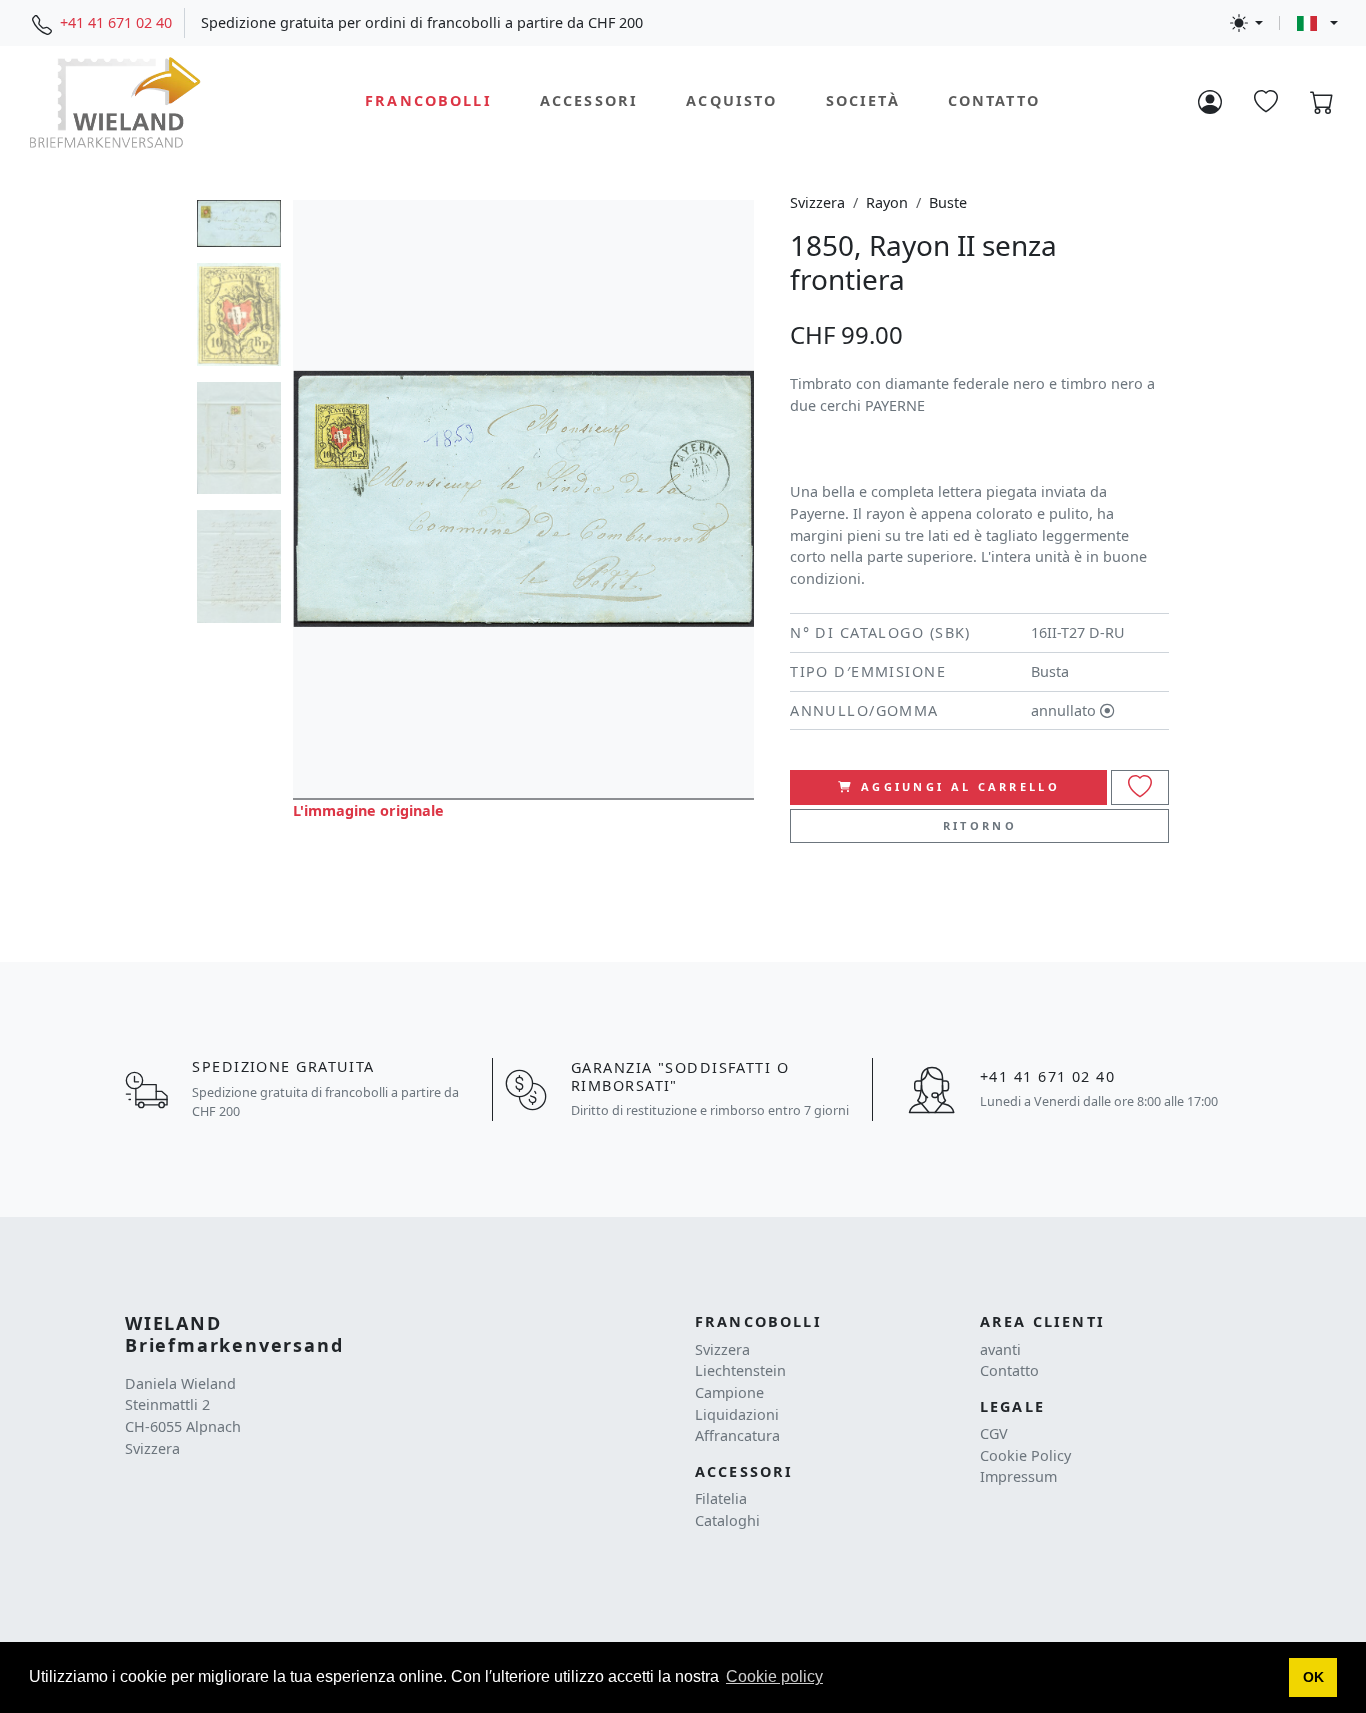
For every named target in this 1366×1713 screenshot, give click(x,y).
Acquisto (731, 101)
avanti (1000, 1349)
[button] (1313, 1678)
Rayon (887, 202)
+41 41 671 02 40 (116, 22)
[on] (1140, 787)
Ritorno (980, 825)
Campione (729, 1392)
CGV (994, 1433)
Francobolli (428, 101)
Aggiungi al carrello (960, 786)
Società (863, 101)
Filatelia (721, 1498)
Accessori (589, 101)
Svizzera (817, 202)
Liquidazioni (737, 1414)
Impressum (1018, 1476)
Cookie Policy (1025, 1455)
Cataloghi (727, 1520)
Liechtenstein (740, 1370)
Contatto (994, 101)
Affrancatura (737, 1435)
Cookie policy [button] (774, 1676)
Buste (948, 202)
